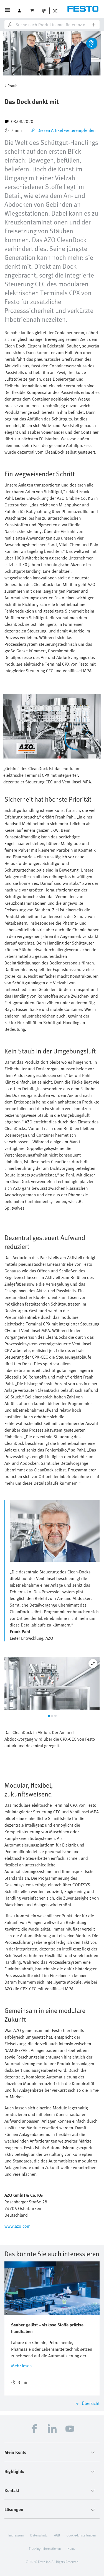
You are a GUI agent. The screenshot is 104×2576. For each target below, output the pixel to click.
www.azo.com (17, 2226)
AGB (57, 2535)
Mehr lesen (21, 2366)
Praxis (12, 86)
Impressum (16, 2535)
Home (71, 2548)
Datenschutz (39, 2535)
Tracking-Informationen (45, 2548)
